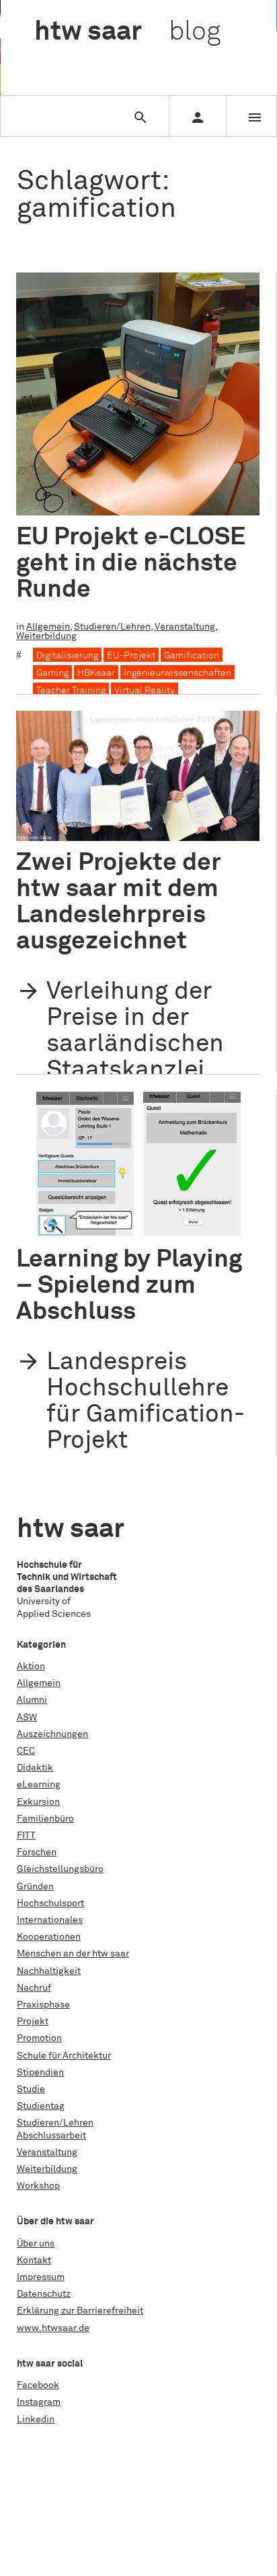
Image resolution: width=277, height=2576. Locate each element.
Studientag (41, 2106)
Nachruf (34, 1988)
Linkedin (36, 2420)
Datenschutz (44, 2294)
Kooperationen (49, 1937)
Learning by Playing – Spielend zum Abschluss (129, 1286)
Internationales (50, 1920)
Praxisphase (43, 2005)
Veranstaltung (185, 627)
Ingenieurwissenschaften (177, 673)
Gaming (52, 673)
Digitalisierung (67, 656)
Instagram (39, 2402)
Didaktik (35, 1768)
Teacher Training (71, 691)
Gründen (35, 1887)
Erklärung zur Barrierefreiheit (80, 2311)
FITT (26, 1836)
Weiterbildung (46, 636)
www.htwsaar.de (53, 2328)
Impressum (41, 2277)
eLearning (39, 1785)
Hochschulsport (50, 1903)
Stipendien (40, 2073)
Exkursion (38, 1802)
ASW (27, 1718)
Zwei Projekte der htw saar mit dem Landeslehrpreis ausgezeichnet (119, 902)
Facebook (38, 2385)
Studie (31, 2089)
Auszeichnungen (52, 1734)
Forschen (37, 1852)
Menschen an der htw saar (73, 1954)
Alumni (32, 1700)
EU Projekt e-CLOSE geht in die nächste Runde (131, 563)
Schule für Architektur (64, 2056)
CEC (26, 1751)
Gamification (192, 656)
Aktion (31, 1667)
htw (127, 32)
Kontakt (34, 2261)
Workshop (38, 2186)
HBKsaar (96, 673)
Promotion (39, 2038)
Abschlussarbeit (51, 2136)
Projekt (33, 2022)
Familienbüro (45, 1819)
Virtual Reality (145, 691)
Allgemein (48, 627)
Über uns (36, 2244)
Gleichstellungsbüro (60, 1869)
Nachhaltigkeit (49, 1971)
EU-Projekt (131, 656)
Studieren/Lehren (112, 627)
